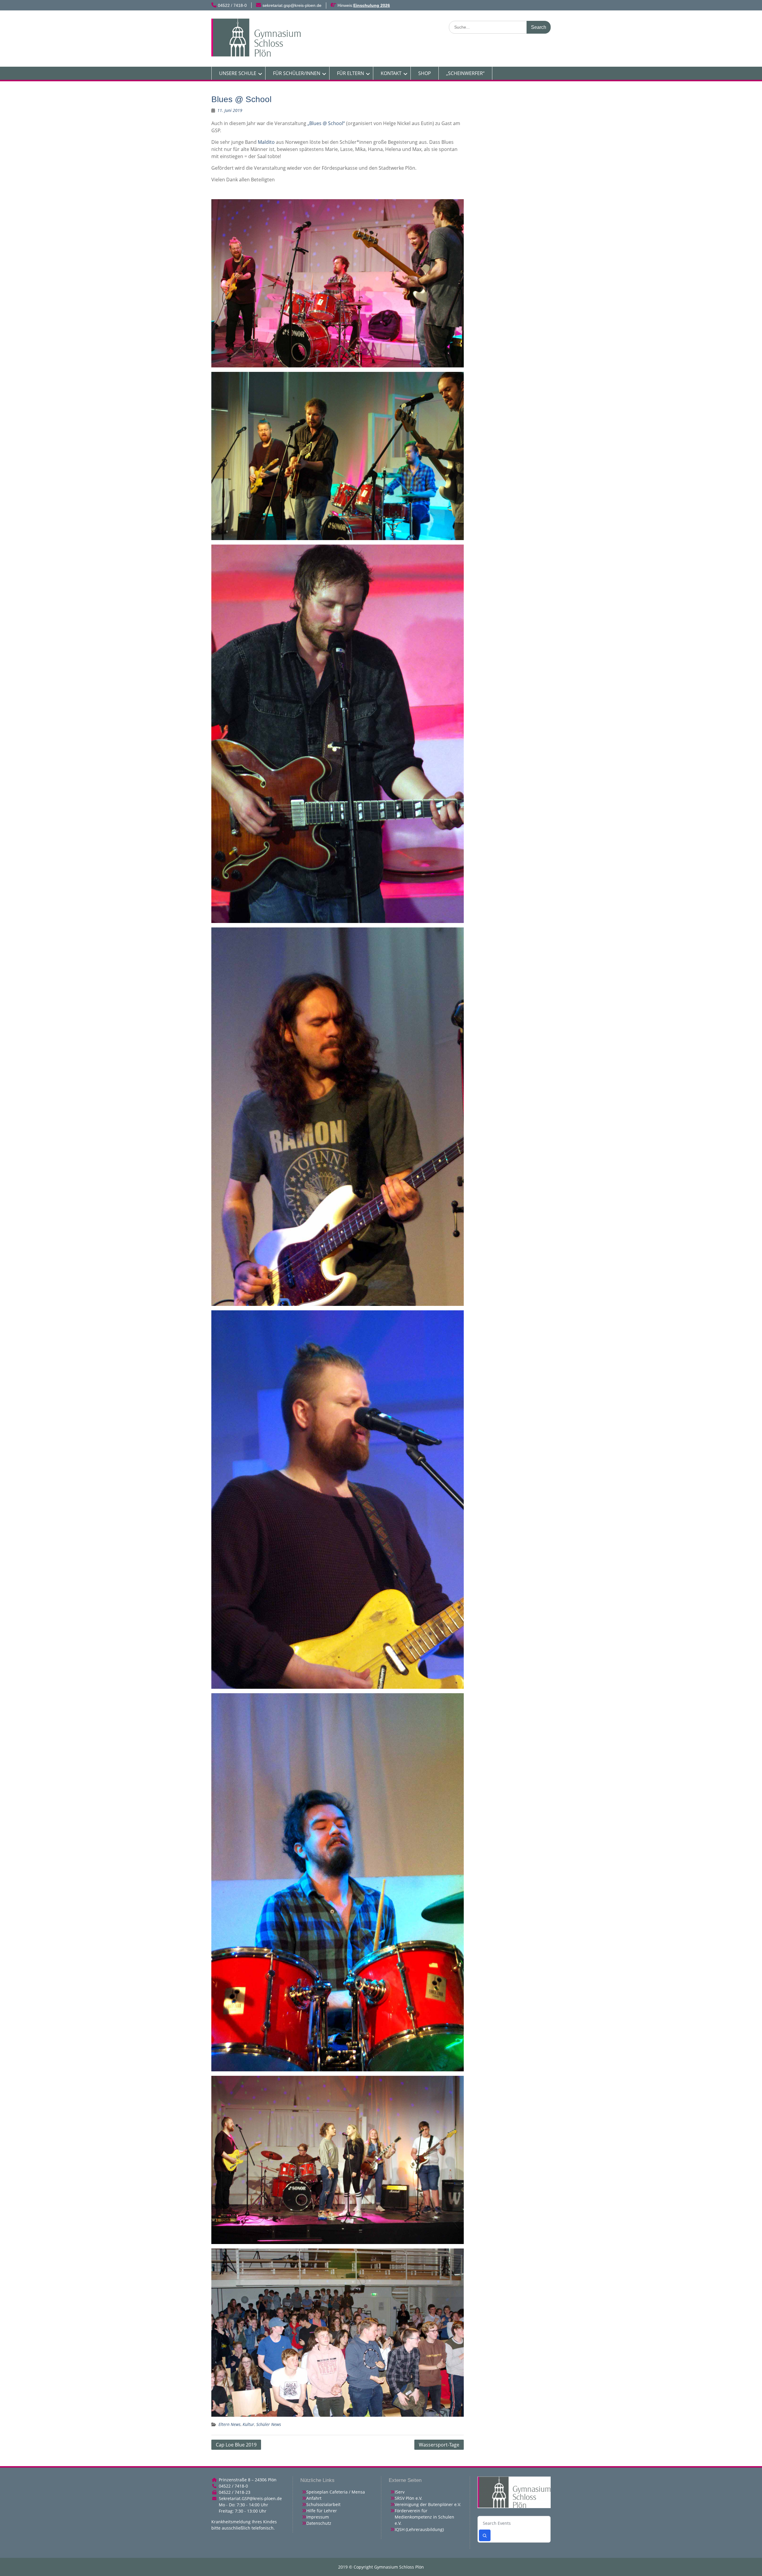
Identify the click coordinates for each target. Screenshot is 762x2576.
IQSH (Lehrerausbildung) (419, 2529)
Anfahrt (314, 2498)
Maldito (266, 142)
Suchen (485, 2535)
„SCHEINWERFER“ (465, 73)
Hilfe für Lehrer (322, 2511)
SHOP (425, 73)
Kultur (248, 2424)
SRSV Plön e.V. (409, 2498)
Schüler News (269, 2424)
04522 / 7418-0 (232, 5)
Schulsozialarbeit (323, 2504)
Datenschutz (319, 2523)
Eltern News (229, 2424)
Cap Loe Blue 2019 (236, 2445)
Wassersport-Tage (439, 2445)
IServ (400, 2492)
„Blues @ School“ (326, 123)
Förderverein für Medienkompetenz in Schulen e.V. (424, 2517)
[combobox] (514, 2523)
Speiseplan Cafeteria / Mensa (336, 2492)
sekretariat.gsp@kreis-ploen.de (292, 5)
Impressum (318, 2517)
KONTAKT (391, 73)
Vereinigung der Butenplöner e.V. (428, 2504)
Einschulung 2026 (372, 5)
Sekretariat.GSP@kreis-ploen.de (250, 2498)
